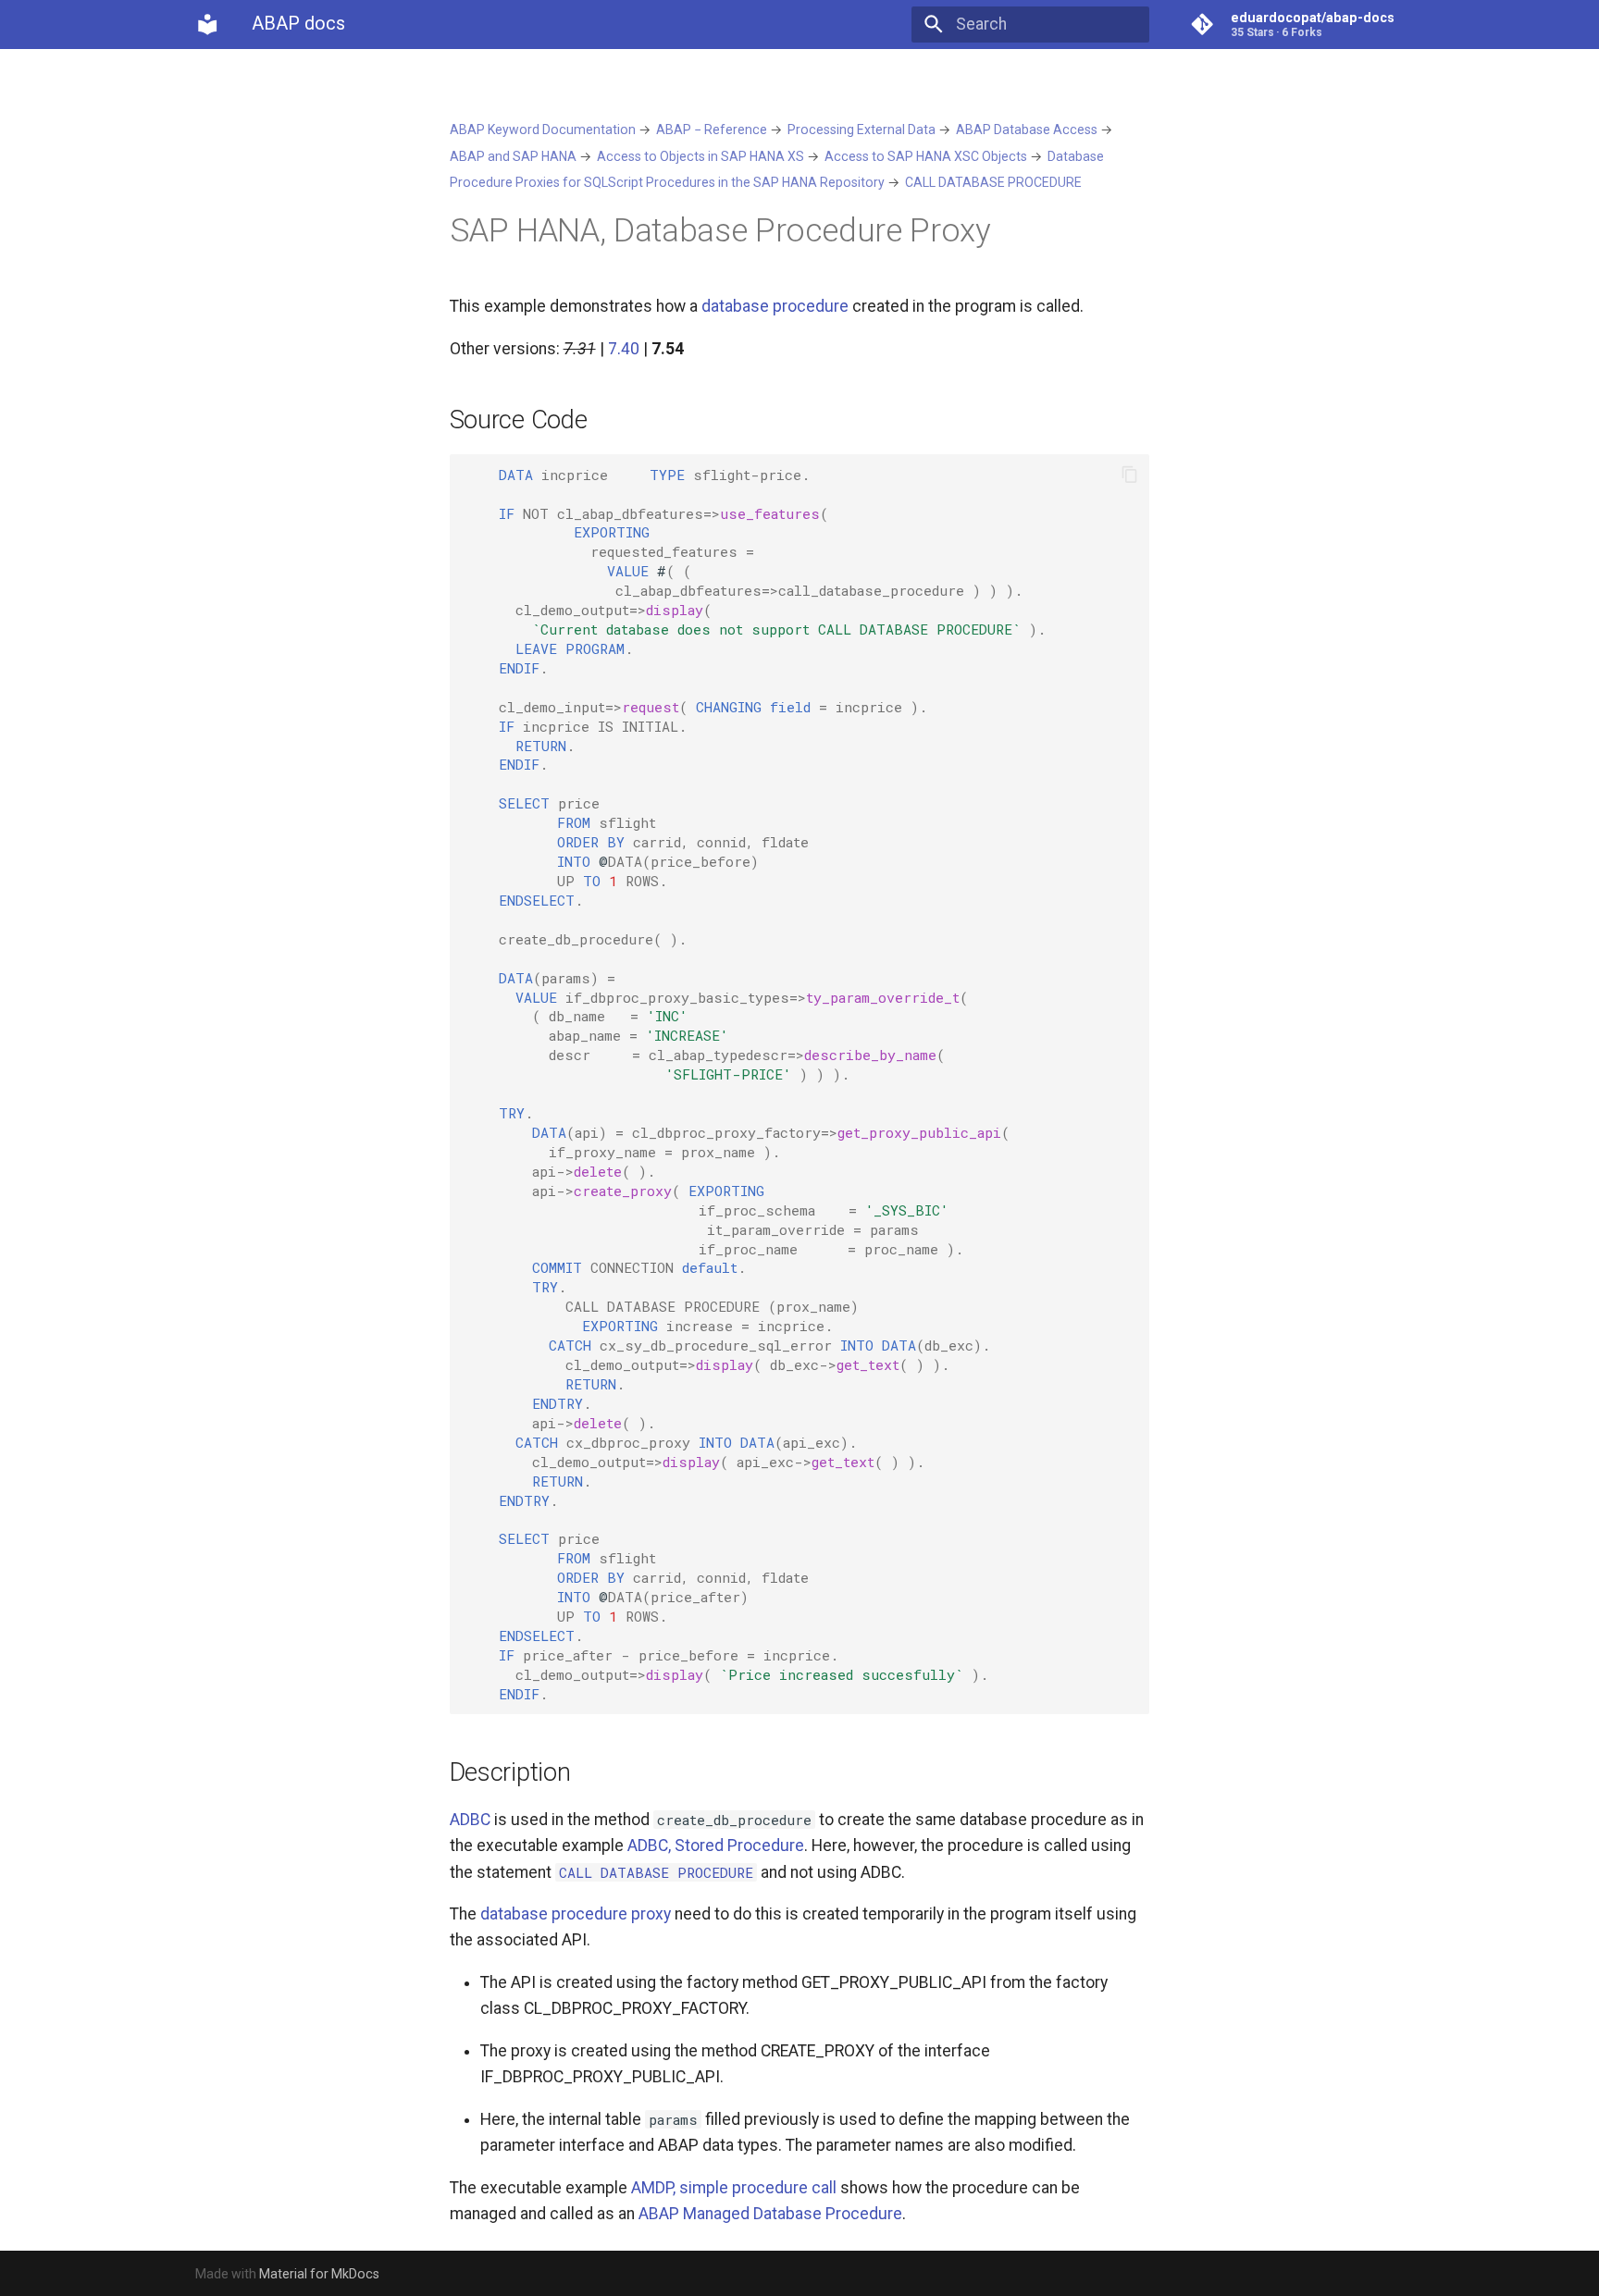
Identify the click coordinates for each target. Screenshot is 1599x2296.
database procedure (775, 306)
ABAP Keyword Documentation (543, 130)
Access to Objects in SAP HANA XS (700, 156)
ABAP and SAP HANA (513, 156)
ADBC (470, 1820)
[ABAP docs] (207, 24)
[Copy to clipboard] (1129, 475)
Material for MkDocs (319, 2274)
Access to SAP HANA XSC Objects (926, 156)
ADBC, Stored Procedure (716, 1845)
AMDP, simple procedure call (734, 2188)
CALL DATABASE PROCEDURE (993, 182)
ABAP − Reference (712, 130)
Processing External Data (861, 130)
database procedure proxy (576, 1914)
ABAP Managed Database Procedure (770, 2214)
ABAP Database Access (1027, 130)
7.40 (624, 349)
